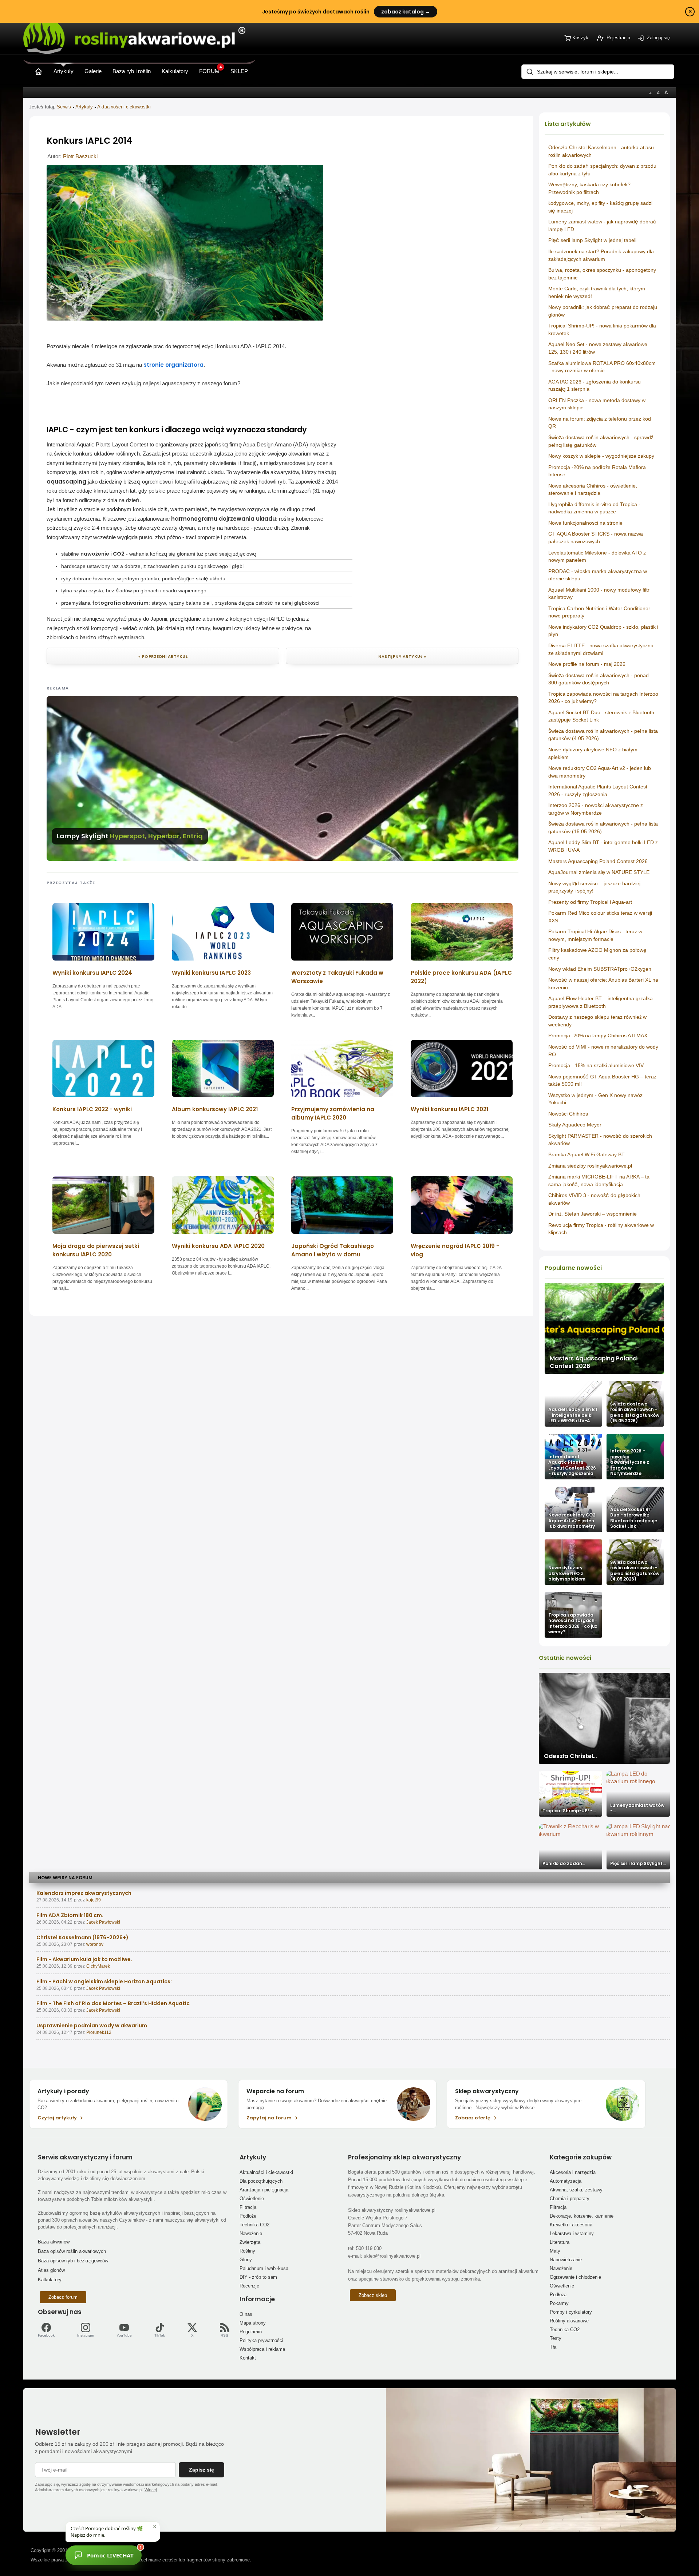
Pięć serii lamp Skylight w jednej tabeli (592, 240)
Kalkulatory (50, 2280)
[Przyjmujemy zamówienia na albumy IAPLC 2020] (342, 1099)
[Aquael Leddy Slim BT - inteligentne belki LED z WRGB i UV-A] (573, 1404)
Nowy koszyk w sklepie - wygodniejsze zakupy (601, 456)
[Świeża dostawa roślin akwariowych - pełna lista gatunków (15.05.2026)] (635, 1404)
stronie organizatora (173, 365)
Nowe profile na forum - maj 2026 (587, 664)
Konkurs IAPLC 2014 (89, 141)
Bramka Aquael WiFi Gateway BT (587, 1154)
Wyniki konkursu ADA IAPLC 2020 (218, 1246)
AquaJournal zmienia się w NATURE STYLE (599, 872)
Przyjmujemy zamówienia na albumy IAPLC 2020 (333, 1113)
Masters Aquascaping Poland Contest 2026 (598, 861)
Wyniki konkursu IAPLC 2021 (449, 1109)
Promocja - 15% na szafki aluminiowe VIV (596, 1065)
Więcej (151, 2490)
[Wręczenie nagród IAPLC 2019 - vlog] (462, 1236)
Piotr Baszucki (80, 156)
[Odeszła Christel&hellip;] (604, 1718)
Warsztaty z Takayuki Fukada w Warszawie (337, 977)
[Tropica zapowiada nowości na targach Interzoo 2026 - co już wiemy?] (573, 1615)
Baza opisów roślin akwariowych (72, 2251)
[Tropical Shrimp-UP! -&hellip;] (570, 1794)
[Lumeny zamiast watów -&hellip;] (638, 1794)
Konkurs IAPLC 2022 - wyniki (92, 1109)
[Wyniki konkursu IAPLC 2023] (223, 963)
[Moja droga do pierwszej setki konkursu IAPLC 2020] (103, 1236)
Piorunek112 (99, 2032)
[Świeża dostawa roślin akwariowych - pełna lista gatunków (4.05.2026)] (635, 1562)
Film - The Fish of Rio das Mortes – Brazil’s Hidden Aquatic (113, 2003)
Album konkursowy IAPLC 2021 (215, 1109)
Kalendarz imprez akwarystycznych (84, 1893)
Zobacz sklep (373, 2295)
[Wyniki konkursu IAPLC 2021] (462, 1099)
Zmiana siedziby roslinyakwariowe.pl (590, 1166)
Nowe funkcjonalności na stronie (585, 523)
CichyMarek (98, 1966)
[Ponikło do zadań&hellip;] (570, 1847)
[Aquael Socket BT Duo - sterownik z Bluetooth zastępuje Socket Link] (635, 1509)
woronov (95, 1944)
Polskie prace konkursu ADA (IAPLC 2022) (461, 977)
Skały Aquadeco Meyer (575, 1125)
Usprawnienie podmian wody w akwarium (92, 2026)
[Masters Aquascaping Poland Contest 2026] (604, 1328)
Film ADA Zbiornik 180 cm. (70, 1915)
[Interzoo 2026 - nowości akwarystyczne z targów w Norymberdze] (635, 1457)
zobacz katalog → (406, 12)
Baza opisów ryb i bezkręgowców (73, 2261)
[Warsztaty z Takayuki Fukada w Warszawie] (342, 963)
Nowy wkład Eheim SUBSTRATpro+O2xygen (600, 969)
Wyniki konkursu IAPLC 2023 (211, 973)
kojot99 (94, 1900)
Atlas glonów (51, 2270)
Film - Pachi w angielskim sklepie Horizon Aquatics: (104, 1981)
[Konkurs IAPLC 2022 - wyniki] (103, 1099)
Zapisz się (202, 2470)
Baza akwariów (54, 2242)
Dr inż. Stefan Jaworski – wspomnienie (593, 1214)
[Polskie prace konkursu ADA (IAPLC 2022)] (462, 963)
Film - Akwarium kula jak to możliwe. (84, 1959)
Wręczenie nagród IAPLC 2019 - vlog (455, 1250)
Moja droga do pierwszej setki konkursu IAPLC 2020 (96, 1250)
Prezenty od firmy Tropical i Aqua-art (590, 902)
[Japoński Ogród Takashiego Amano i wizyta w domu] (342, 1236)
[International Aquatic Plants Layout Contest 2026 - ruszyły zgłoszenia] (573, 1457)
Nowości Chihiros (568, 1114)
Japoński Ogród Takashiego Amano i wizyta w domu (333, 1250)
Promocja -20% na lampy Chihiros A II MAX (598, 1035)
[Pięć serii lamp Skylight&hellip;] (638, 1847)
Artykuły (84, 107)
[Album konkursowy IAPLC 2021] (223, 1099)
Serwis (64, 107)
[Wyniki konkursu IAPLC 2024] (103, 963)
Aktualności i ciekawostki (124, 107)
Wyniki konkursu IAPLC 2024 (92, 973)
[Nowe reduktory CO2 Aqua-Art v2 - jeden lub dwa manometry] (573, 1509)
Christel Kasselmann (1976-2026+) (82, 1937)
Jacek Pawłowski (103, 1922)
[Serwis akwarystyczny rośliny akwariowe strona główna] (39, 70)
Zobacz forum (63, 2297)
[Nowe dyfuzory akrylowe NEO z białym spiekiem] (573, 1562)
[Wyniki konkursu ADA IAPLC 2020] (223, 1236)
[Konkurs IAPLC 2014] (185, 319)
